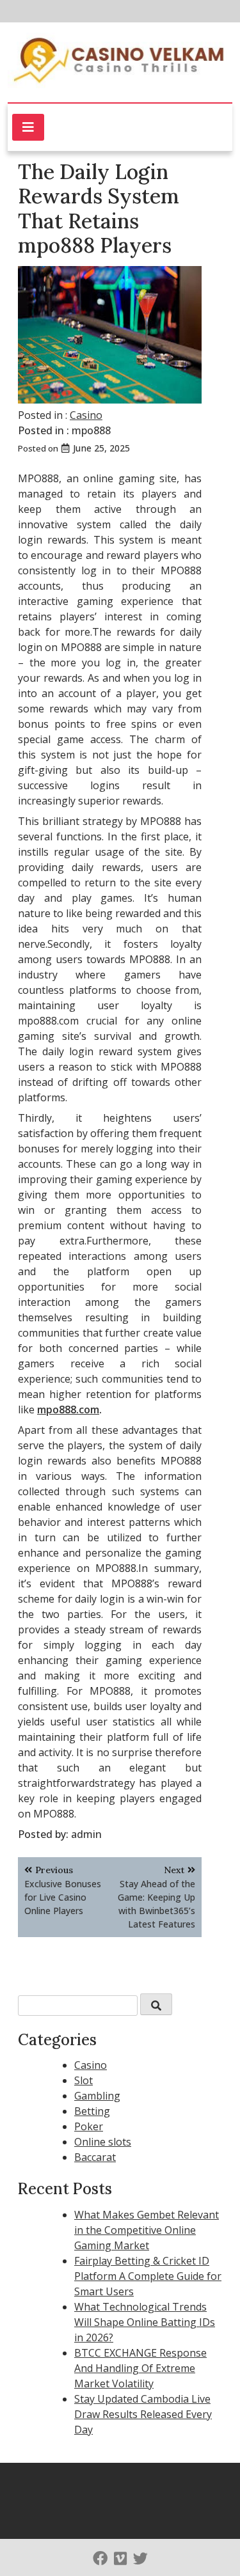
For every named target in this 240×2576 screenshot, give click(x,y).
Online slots (103, 2142)
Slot (84, 2080)
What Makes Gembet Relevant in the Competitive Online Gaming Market (147, 2230)
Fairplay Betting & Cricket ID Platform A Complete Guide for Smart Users (148, 2276)
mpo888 (91, 430)
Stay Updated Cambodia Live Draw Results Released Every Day (143, 2414)
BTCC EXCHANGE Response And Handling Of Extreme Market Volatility (140, 2368)
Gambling (97, 2096)
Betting (92, 2111)
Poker (89, 2126)
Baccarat (95, 2157)
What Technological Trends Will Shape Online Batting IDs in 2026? (145, 2322)
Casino (86, 415)
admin (86, 1834)
